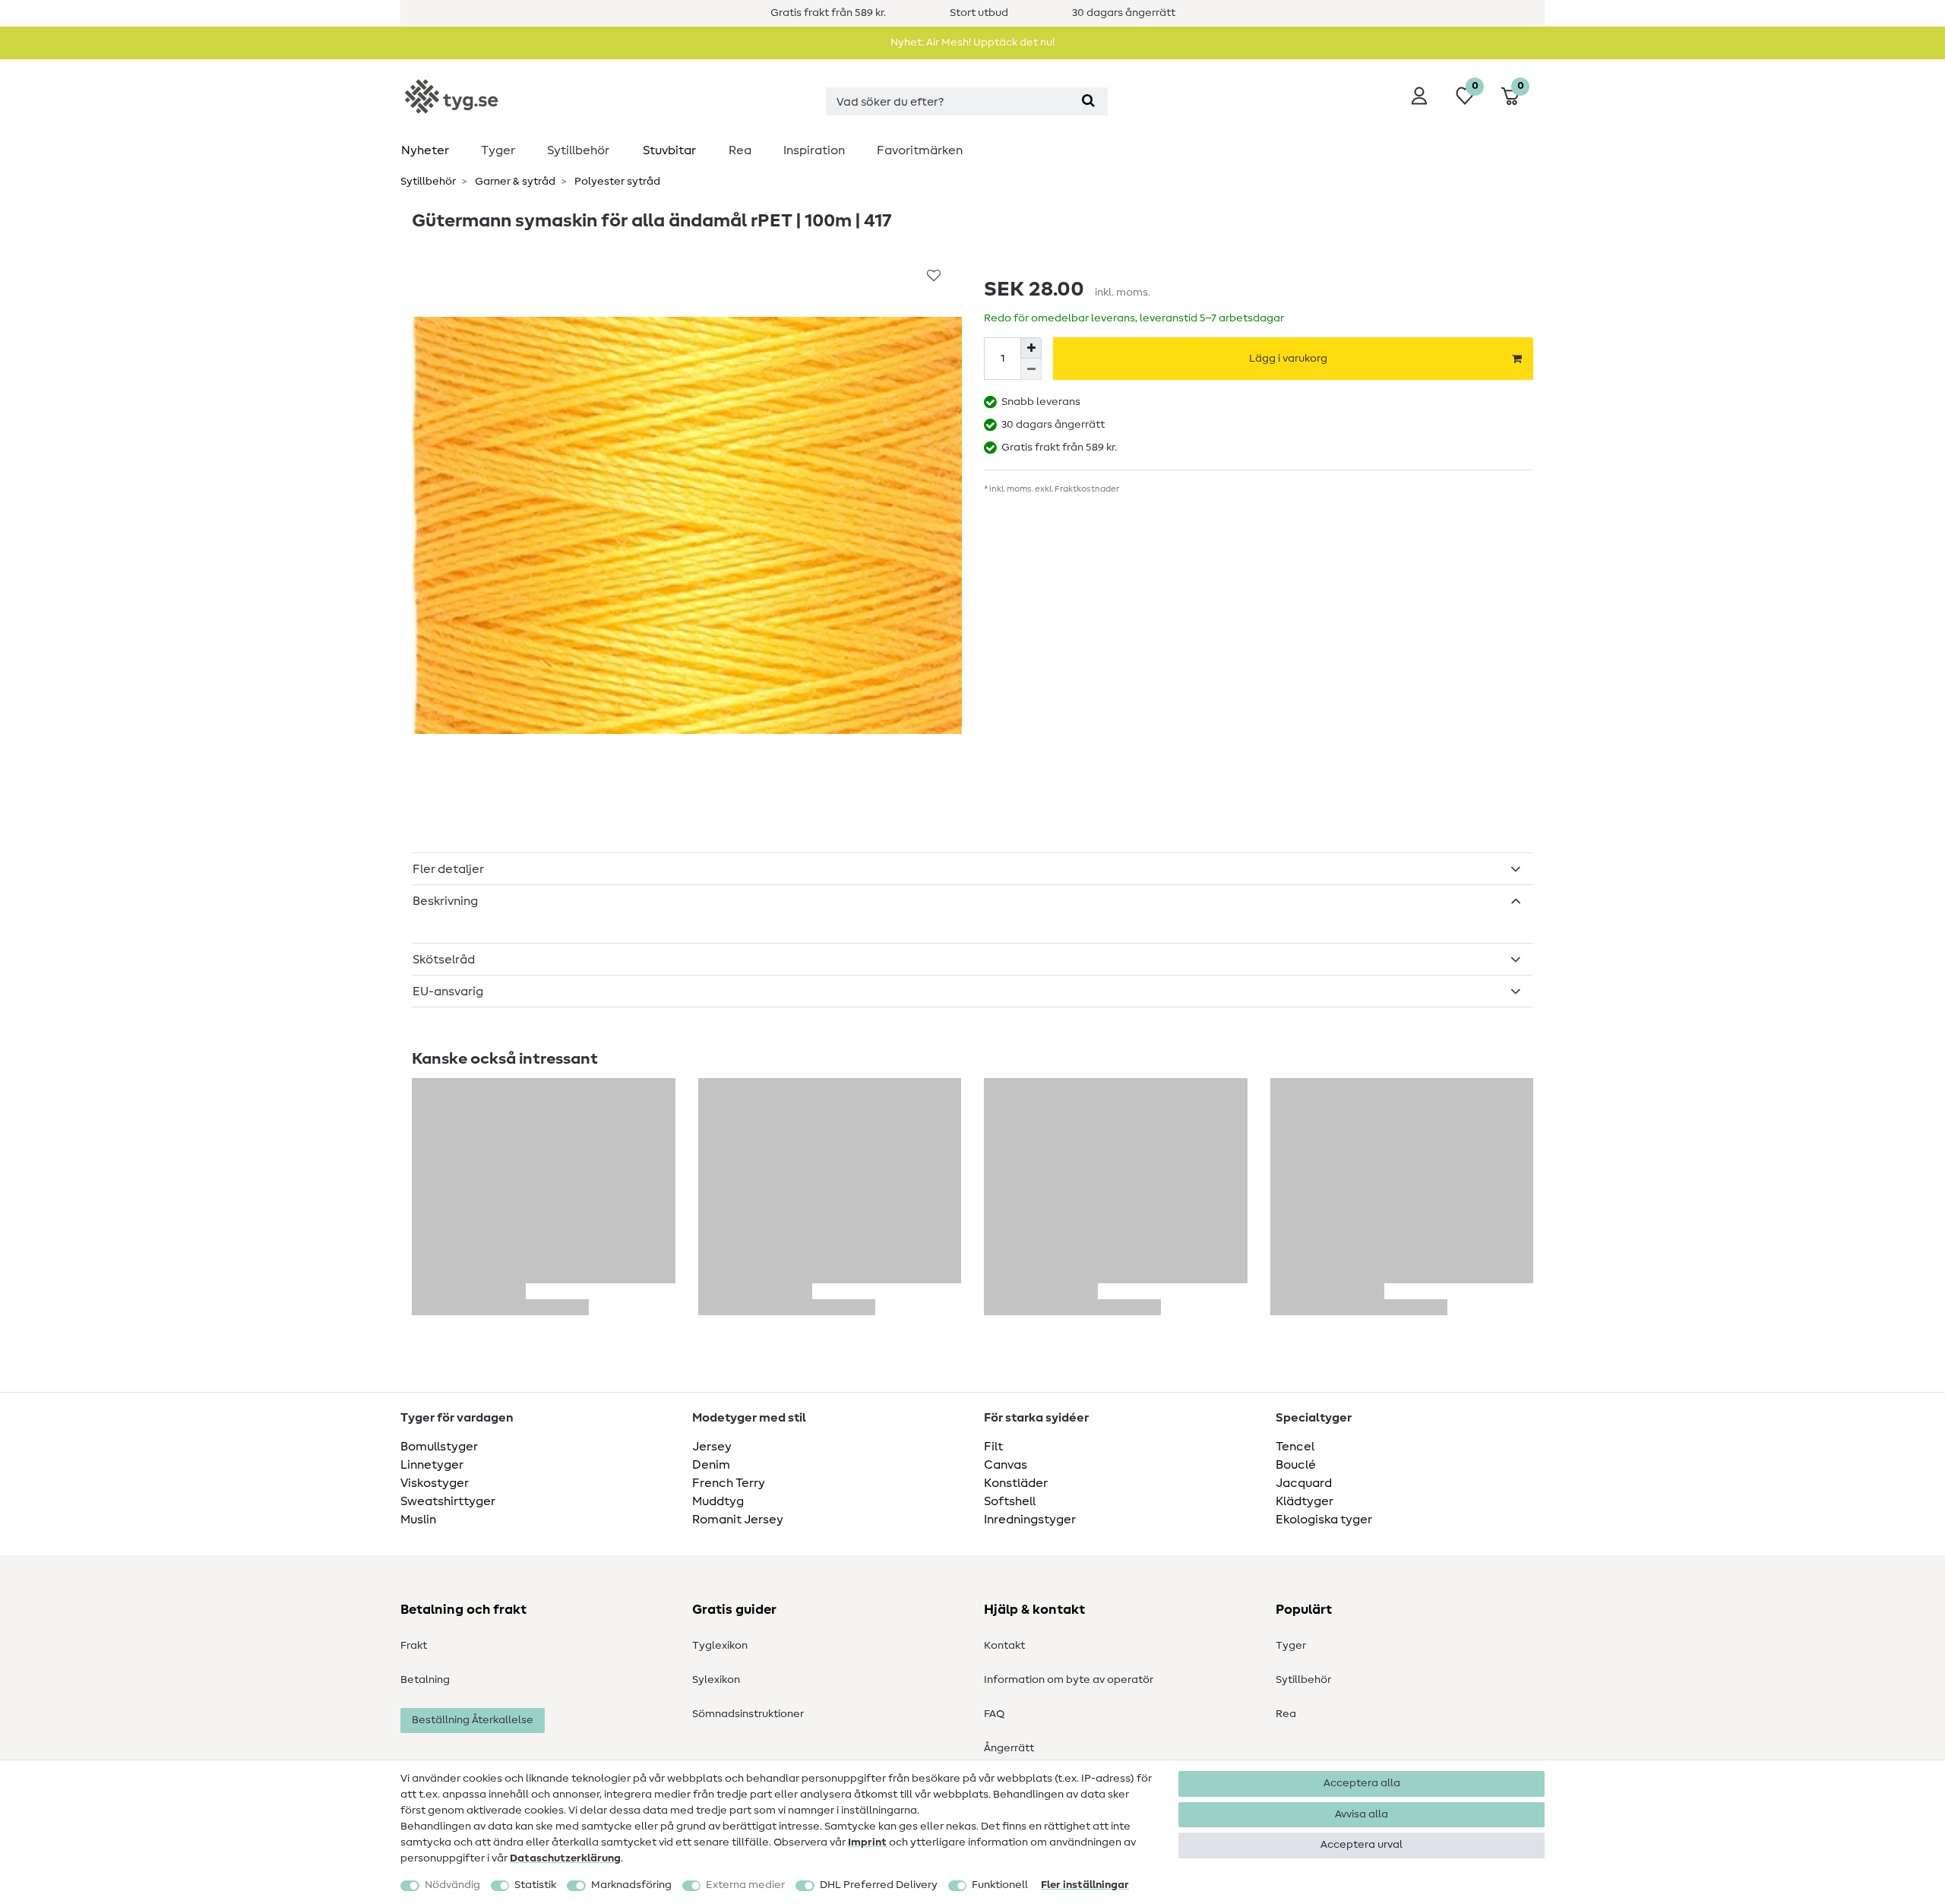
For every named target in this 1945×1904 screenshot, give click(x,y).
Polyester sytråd (616, 182)
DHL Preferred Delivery (879, 1885)
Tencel (1295, 1447)
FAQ (994, 1714)
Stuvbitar (669, 150)
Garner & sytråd (514, 182)
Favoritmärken (920, 150)
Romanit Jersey (738, 1520)
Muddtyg (718, 1501)
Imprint (867, 1842)
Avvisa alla (1361, 1814)
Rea (740, 150)
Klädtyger (1305, 1501)
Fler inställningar (1085, 1885)
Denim (711, 1465)
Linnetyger (432, 1465)
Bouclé (1296, 1465)
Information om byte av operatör (1069, 1680)
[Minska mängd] (1031, 369)
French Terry (729, 1483)
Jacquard (1304, 1483)
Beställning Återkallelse (473, 1720)
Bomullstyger (439, 1447)
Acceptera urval (1361, 1845)
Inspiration (814, 150)
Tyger (498, 150)
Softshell (1010, 1501)
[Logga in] (1419, 96)
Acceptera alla (1362, 1783)
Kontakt (1004, 1646)
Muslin (418, 1520)
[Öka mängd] (1031, 348)
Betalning (425, 1680)
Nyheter (425, 150)
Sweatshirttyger (448, 1501)
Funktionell (1000, 1885)
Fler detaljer (448, 869)
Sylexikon (716, 1680)
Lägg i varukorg (1288, 359)
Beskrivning (445, 901)
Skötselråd (444, 960)
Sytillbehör (578, 150)
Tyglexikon (720, 1646)
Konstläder (1016, 1483)
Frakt (414, 1646)
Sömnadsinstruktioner (748, 1714)
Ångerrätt (1009, 1748)
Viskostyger (435, 1483)
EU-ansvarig (448, 992)
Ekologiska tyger (1324, 1520)
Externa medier (745, 1885)
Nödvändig (452, 1885)
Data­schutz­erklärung (565, 1858)
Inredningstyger (1030, 1520)
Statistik (535, 1885)
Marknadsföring (631, 1885)
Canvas (1006, 1465)
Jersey (712, 1447)
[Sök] (1088, 101)
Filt (993, 1447)
